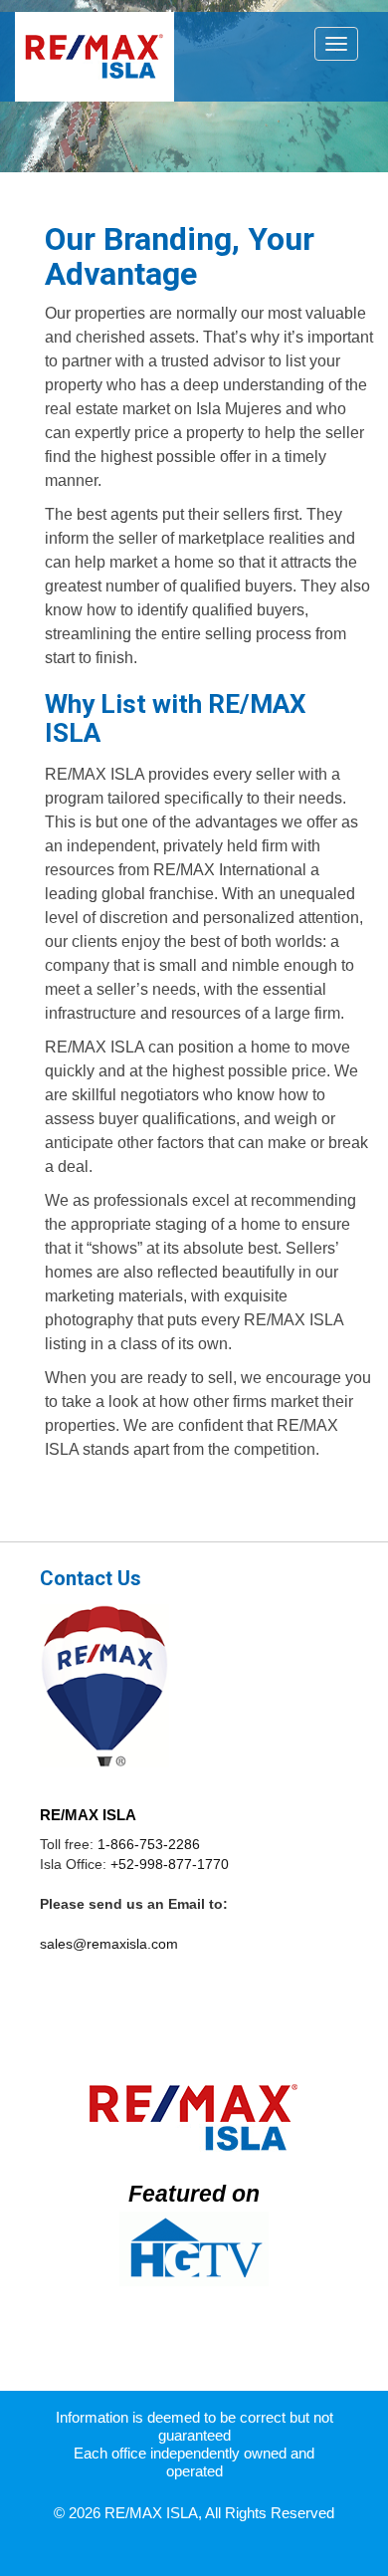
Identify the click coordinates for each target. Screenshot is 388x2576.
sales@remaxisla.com (109, 1944)
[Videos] (194, 2249)
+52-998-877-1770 (170, 1864)
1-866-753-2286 (149, 1844)
